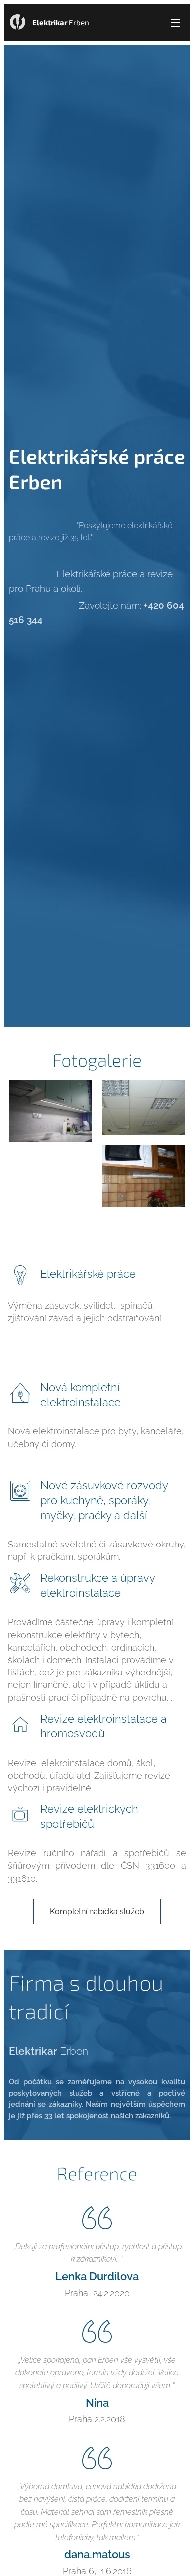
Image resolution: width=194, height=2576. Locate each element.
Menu (175, 22)
